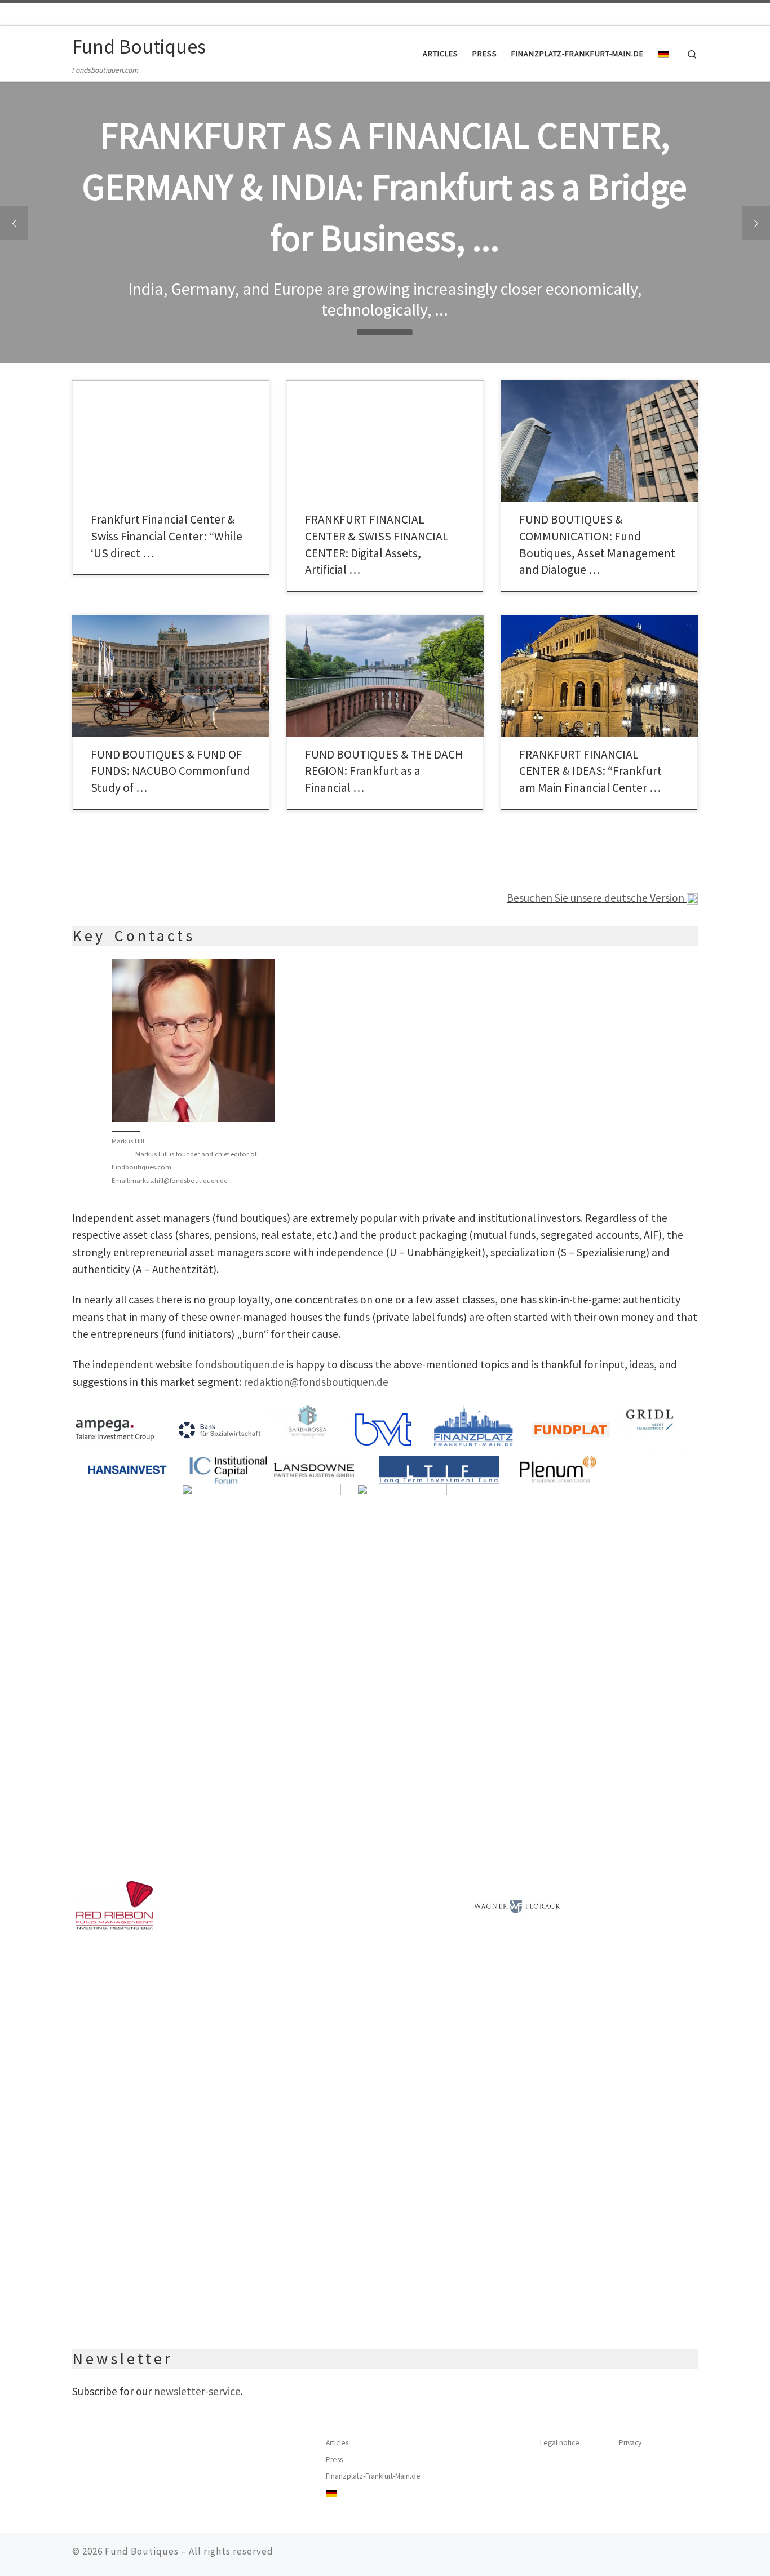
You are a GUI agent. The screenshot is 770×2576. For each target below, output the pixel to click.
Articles (337, 2443)
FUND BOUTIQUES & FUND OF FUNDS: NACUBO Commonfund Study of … (171, 771)
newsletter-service (197, 2391)
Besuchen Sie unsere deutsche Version (597, 898)
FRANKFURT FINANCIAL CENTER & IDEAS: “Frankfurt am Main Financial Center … (590, 771)
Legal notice (560, 2443)
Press (334, 2460)
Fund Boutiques (142, 2551)
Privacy (630, 2443)
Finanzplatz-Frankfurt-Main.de (373, 2476)
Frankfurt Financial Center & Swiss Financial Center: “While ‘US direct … (167, 536)
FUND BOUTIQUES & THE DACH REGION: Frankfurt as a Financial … (384, 771)
